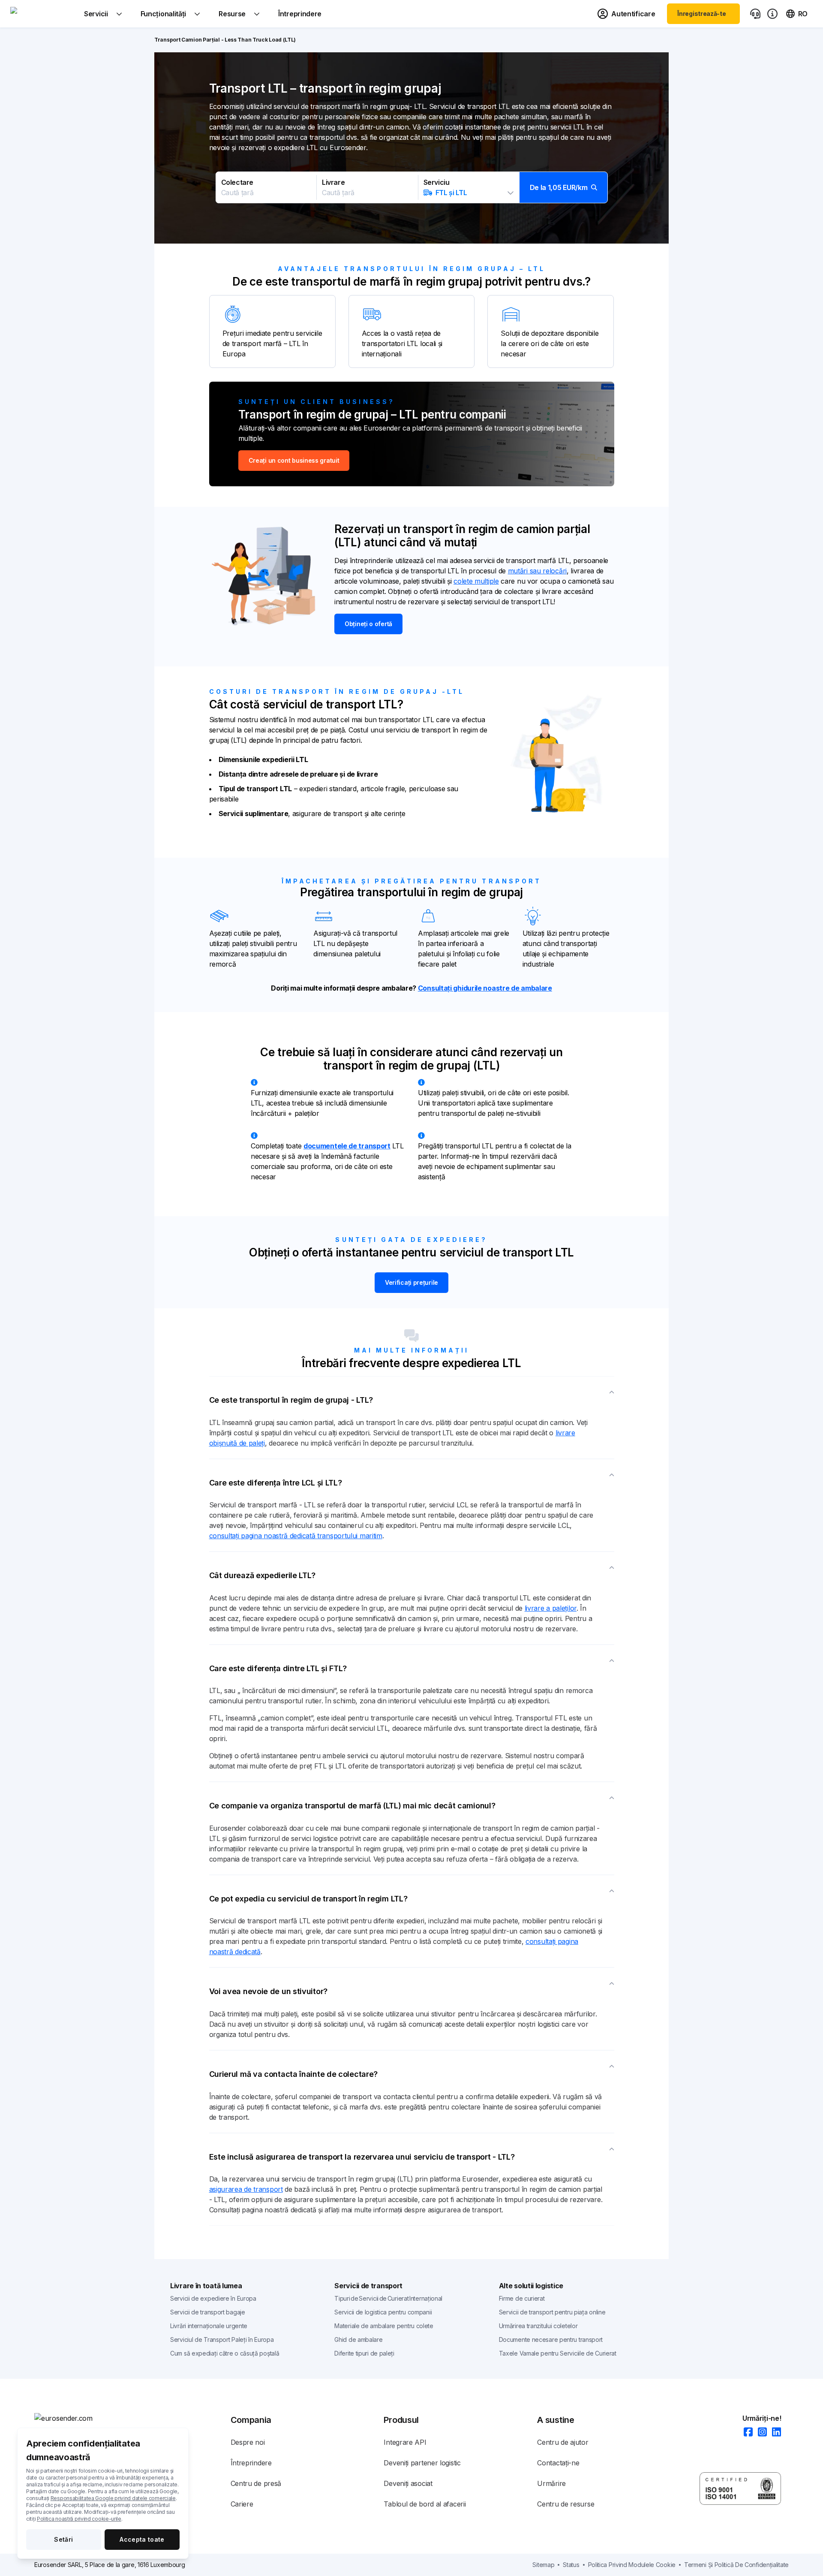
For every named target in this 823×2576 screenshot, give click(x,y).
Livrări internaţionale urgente (209, 2326)
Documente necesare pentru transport (551, 2339)
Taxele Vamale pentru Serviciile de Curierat (558, 2353)
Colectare (237, 182)
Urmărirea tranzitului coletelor (538, 2326)
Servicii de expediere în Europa (213, 2298)
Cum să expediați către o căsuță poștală (225, 2353)
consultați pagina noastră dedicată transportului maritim (296, 1536)
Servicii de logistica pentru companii (383, 2312)
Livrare (333, 182)
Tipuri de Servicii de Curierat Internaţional (388, 2298)
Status (571, 2565)
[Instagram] (760, 2433)
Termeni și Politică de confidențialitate (736, 2565)
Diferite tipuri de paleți (364, 2353)
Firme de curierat (522, 2298)
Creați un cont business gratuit (294, 460)
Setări (63, 2539)
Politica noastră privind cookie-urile (79, 2519)
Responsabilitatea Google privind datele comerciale (113, 2498)
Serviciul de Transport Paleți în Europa (222, 2339)
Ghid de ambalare (358, 2339)
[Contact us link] (755, 14)
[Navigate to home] (42, 14)
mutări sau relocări (537, 571)
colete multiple (476, 581)
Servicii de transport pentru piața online (552, 2312)
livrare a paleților (551, 1608)
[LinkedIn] (774, 2433)
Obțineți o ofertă (368, 624)
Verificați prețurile (411, 1282)
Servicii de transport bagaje (208, 2312)
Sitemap (543, 2565)
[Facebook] (746, 2433)
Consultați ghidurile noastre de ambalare (485, 988)
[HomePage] (77, 2418)
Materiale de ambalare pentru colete (384, 2326)
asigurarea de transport (246, 2189)
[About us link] (772, 14)
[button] (412, 187)
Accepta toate (142, 2539)
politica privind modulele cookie (632, 2565)
